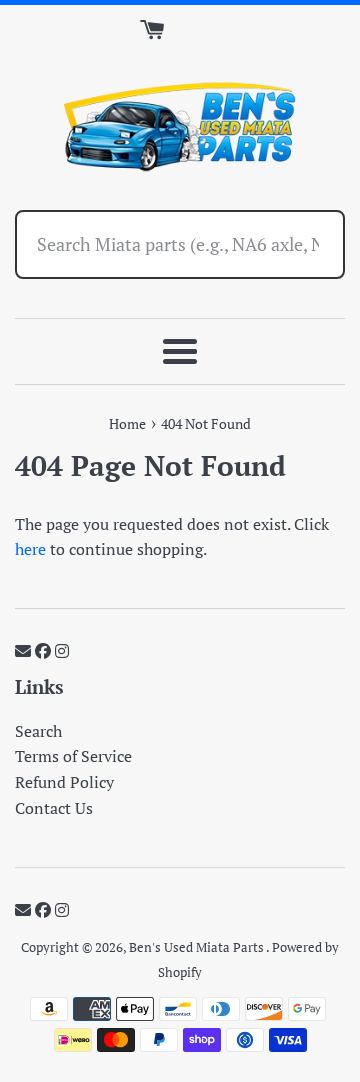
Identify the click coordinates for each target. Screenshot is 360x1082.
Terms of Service (73, 756)
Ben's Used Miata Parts (197, 947)
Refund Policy (64, 782)
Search (38, 731)
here (30, 549)
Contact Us (54, 808)
